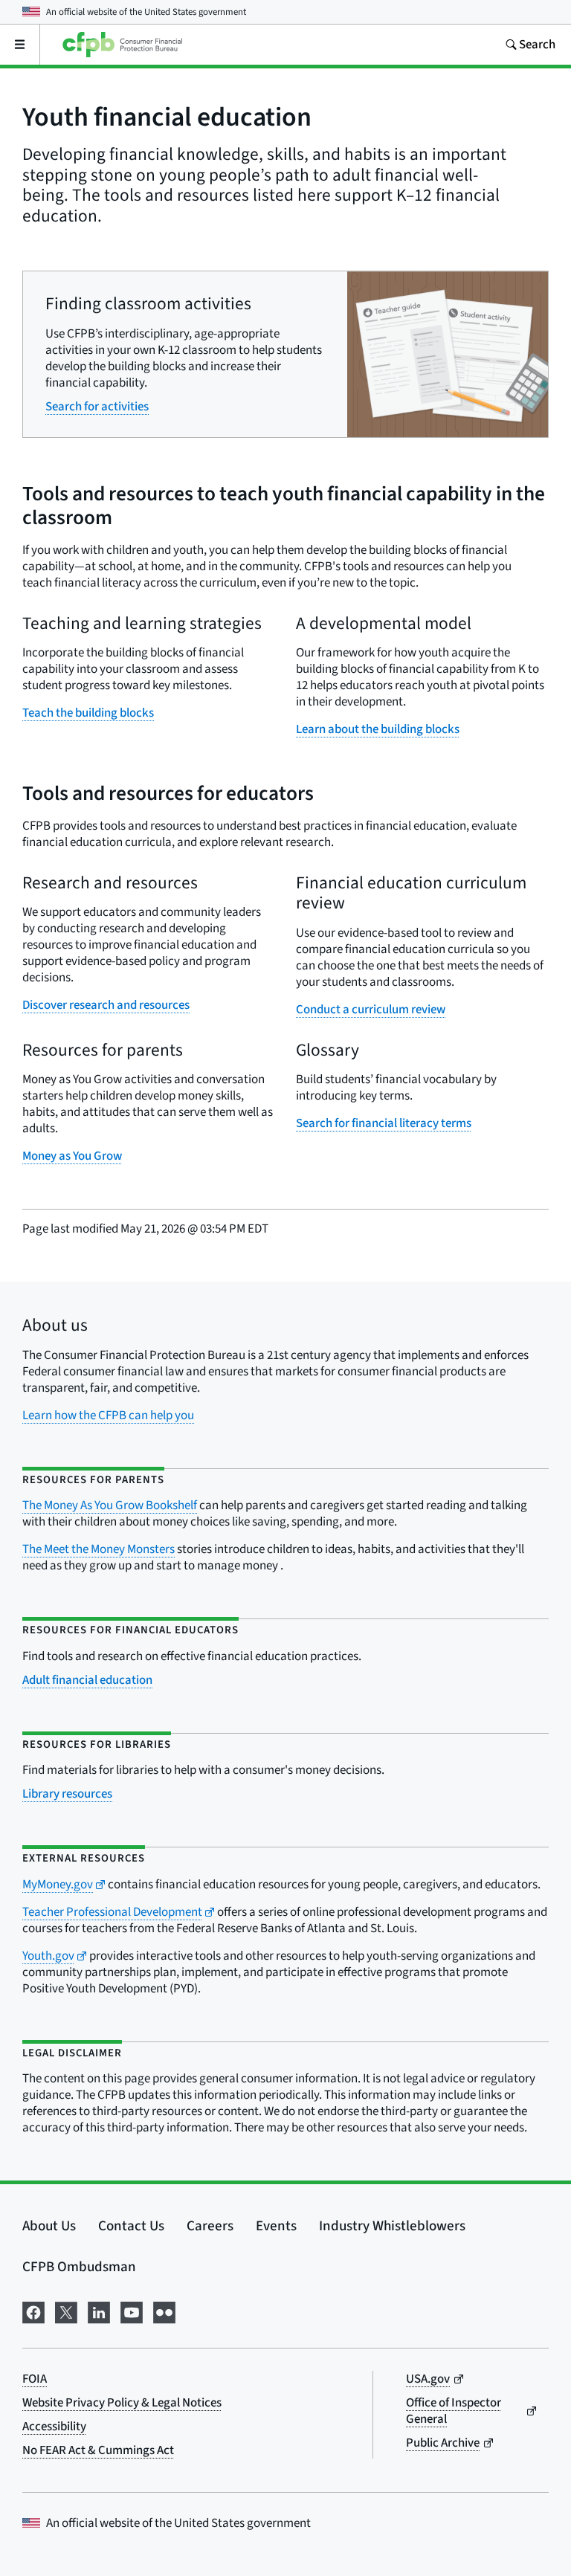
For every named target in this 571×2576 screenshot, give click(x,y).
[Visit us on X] (66, 2311)
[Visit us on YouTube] (132, 2311)
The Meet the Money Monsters (99, 1549)
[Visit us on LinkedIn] (99, 2311)
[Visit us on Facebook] (33, 2311)
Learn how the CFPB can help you (108, 1415)
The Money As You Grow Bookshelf (110, 1505)
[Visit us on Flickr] (164, 2311)
